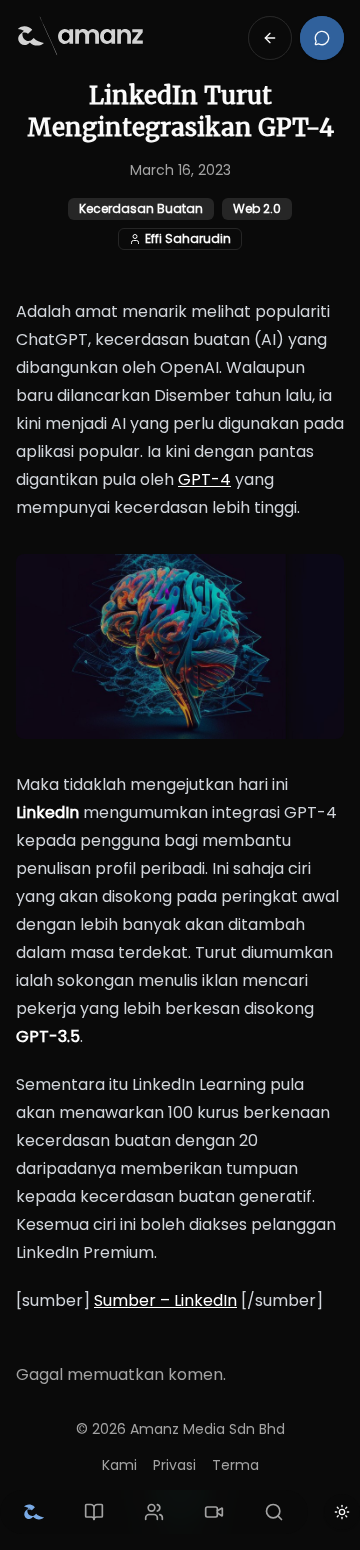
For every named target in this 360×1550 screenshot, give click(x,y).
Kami (119, 1465)
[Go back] (270, 38)
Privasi (174, 1465)
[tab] (34, 1512)
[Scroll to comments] (322, 38)
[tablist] (154, 1512)
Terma (235, 1465)
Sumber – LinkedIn (165, 1300)
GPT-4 (204, 479)
